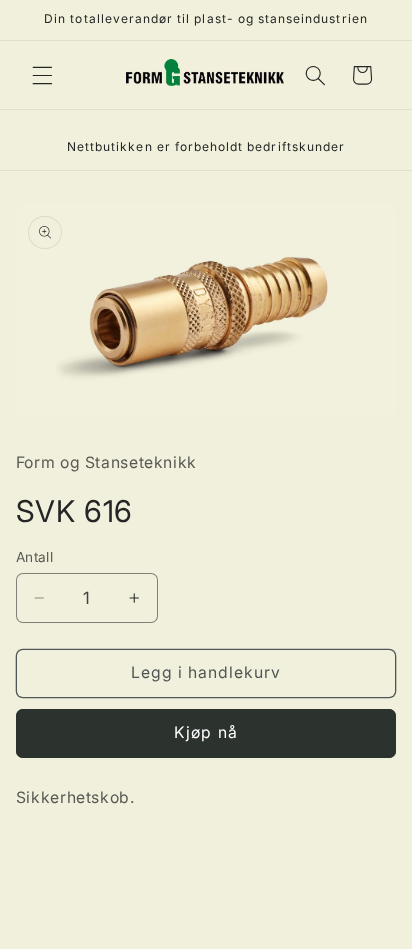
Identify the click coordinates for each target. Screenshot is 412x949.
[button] (42, 75)
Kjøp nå (205, 732)
